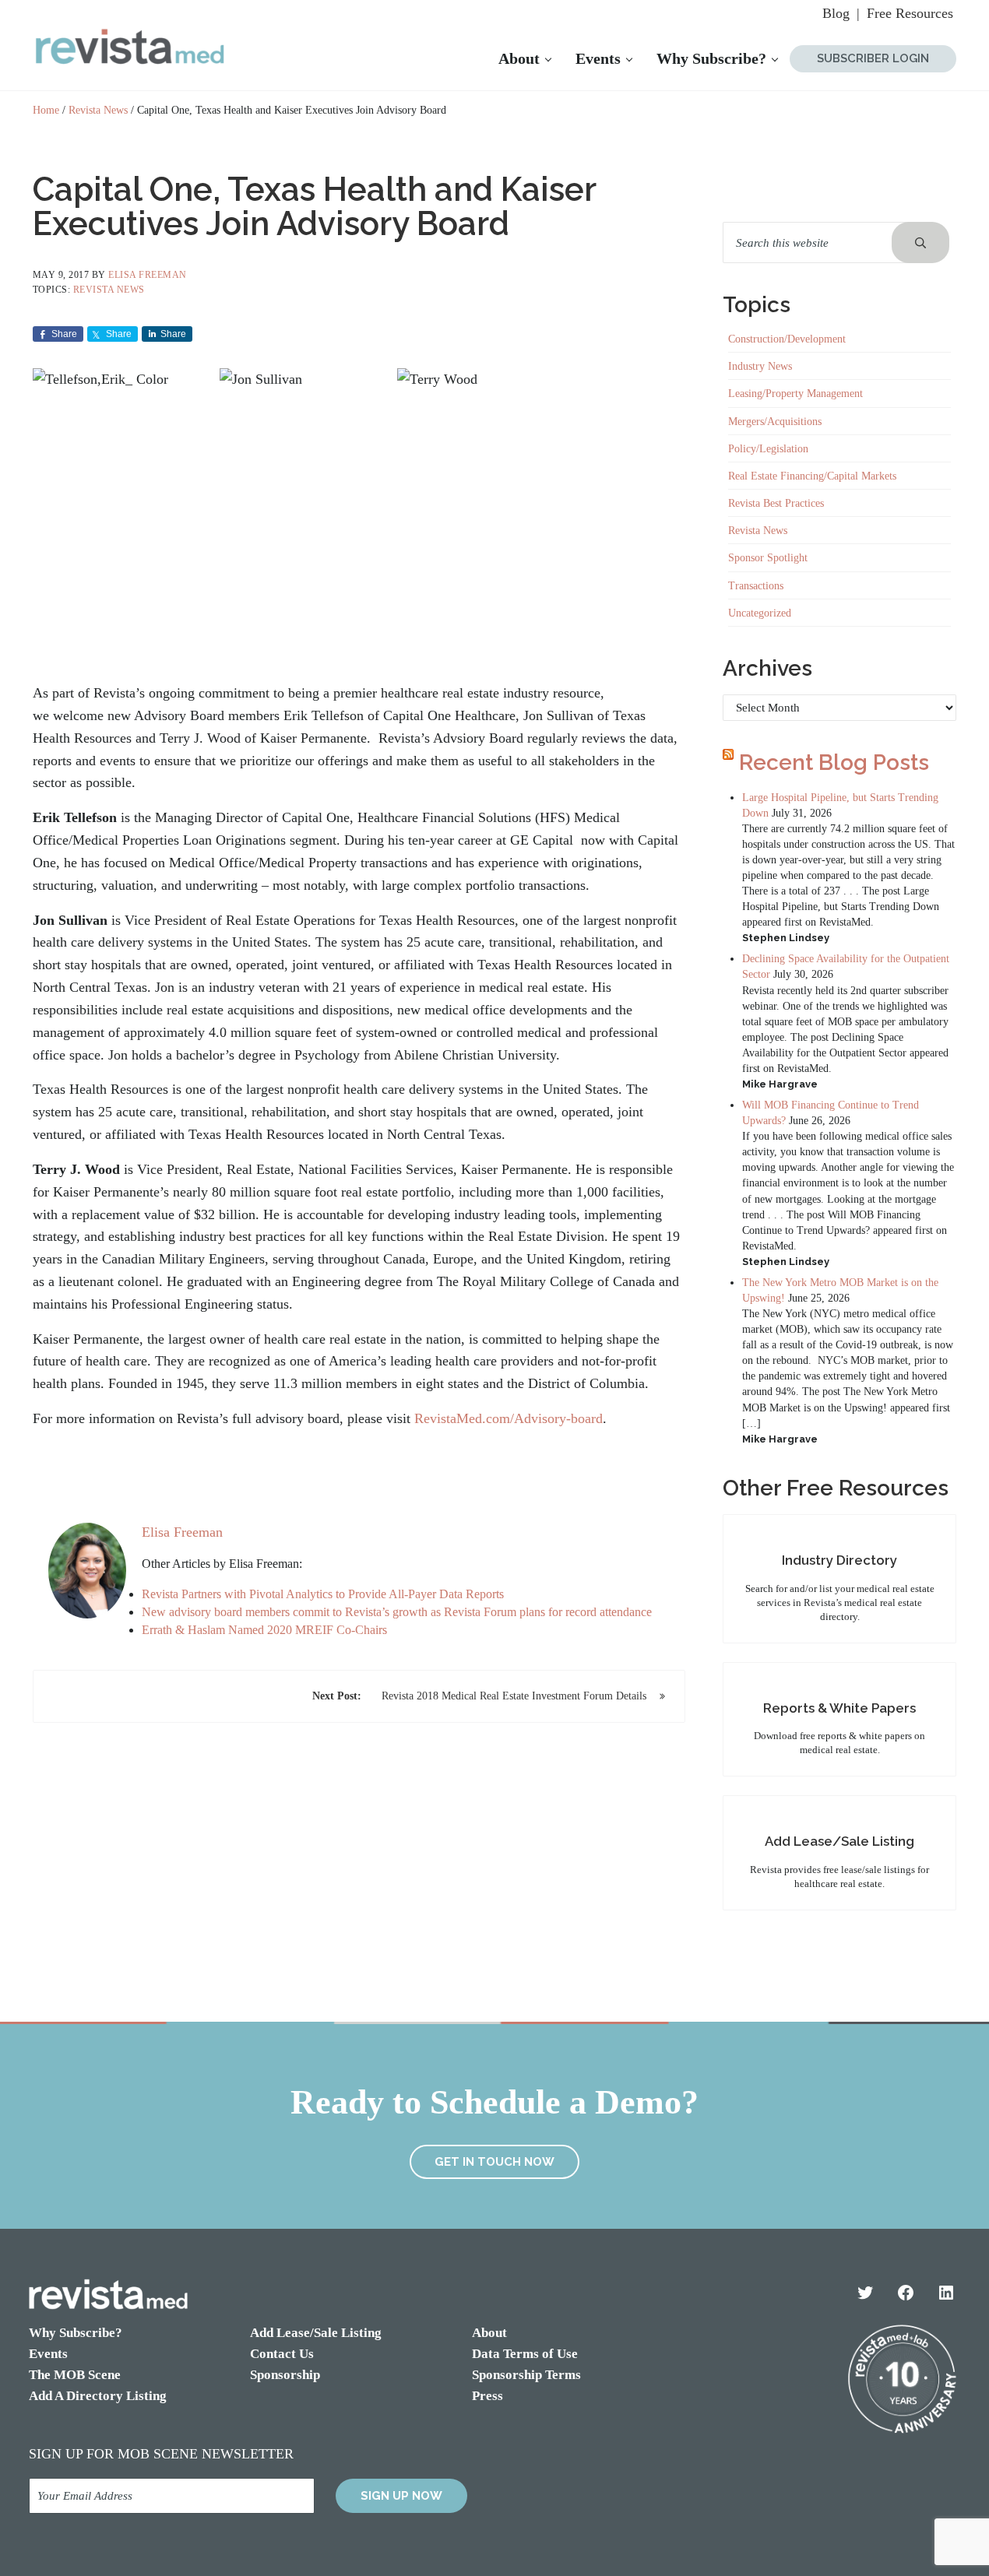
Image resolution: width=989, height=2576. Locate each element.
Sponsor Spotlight (768, 557)
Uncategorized (760, 613)
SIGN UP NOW (401, 2496)
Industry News (760, 366)
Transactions (756, 585)
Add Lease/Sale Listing (839, 1841)
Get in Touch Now (494, 2162)
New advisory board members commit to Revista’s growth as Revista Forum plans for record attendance (397, 1612)
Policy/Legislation (768, 448)
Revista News (109, 290)
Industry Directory (839, 1560)
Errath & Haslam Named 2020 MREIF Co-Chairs (264, 1630)
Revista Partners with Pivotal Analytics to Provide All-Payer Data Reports (323, 1594)
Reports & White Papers (839, 1708)
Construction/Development (787, 339)
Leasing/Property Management (795, 393)
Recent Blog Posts (834, 763)
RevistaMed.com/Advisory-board (509, 1418)
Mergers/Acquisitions (775, 421)
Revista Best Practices (776, 503)
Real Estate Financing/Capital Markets (812, 476)
